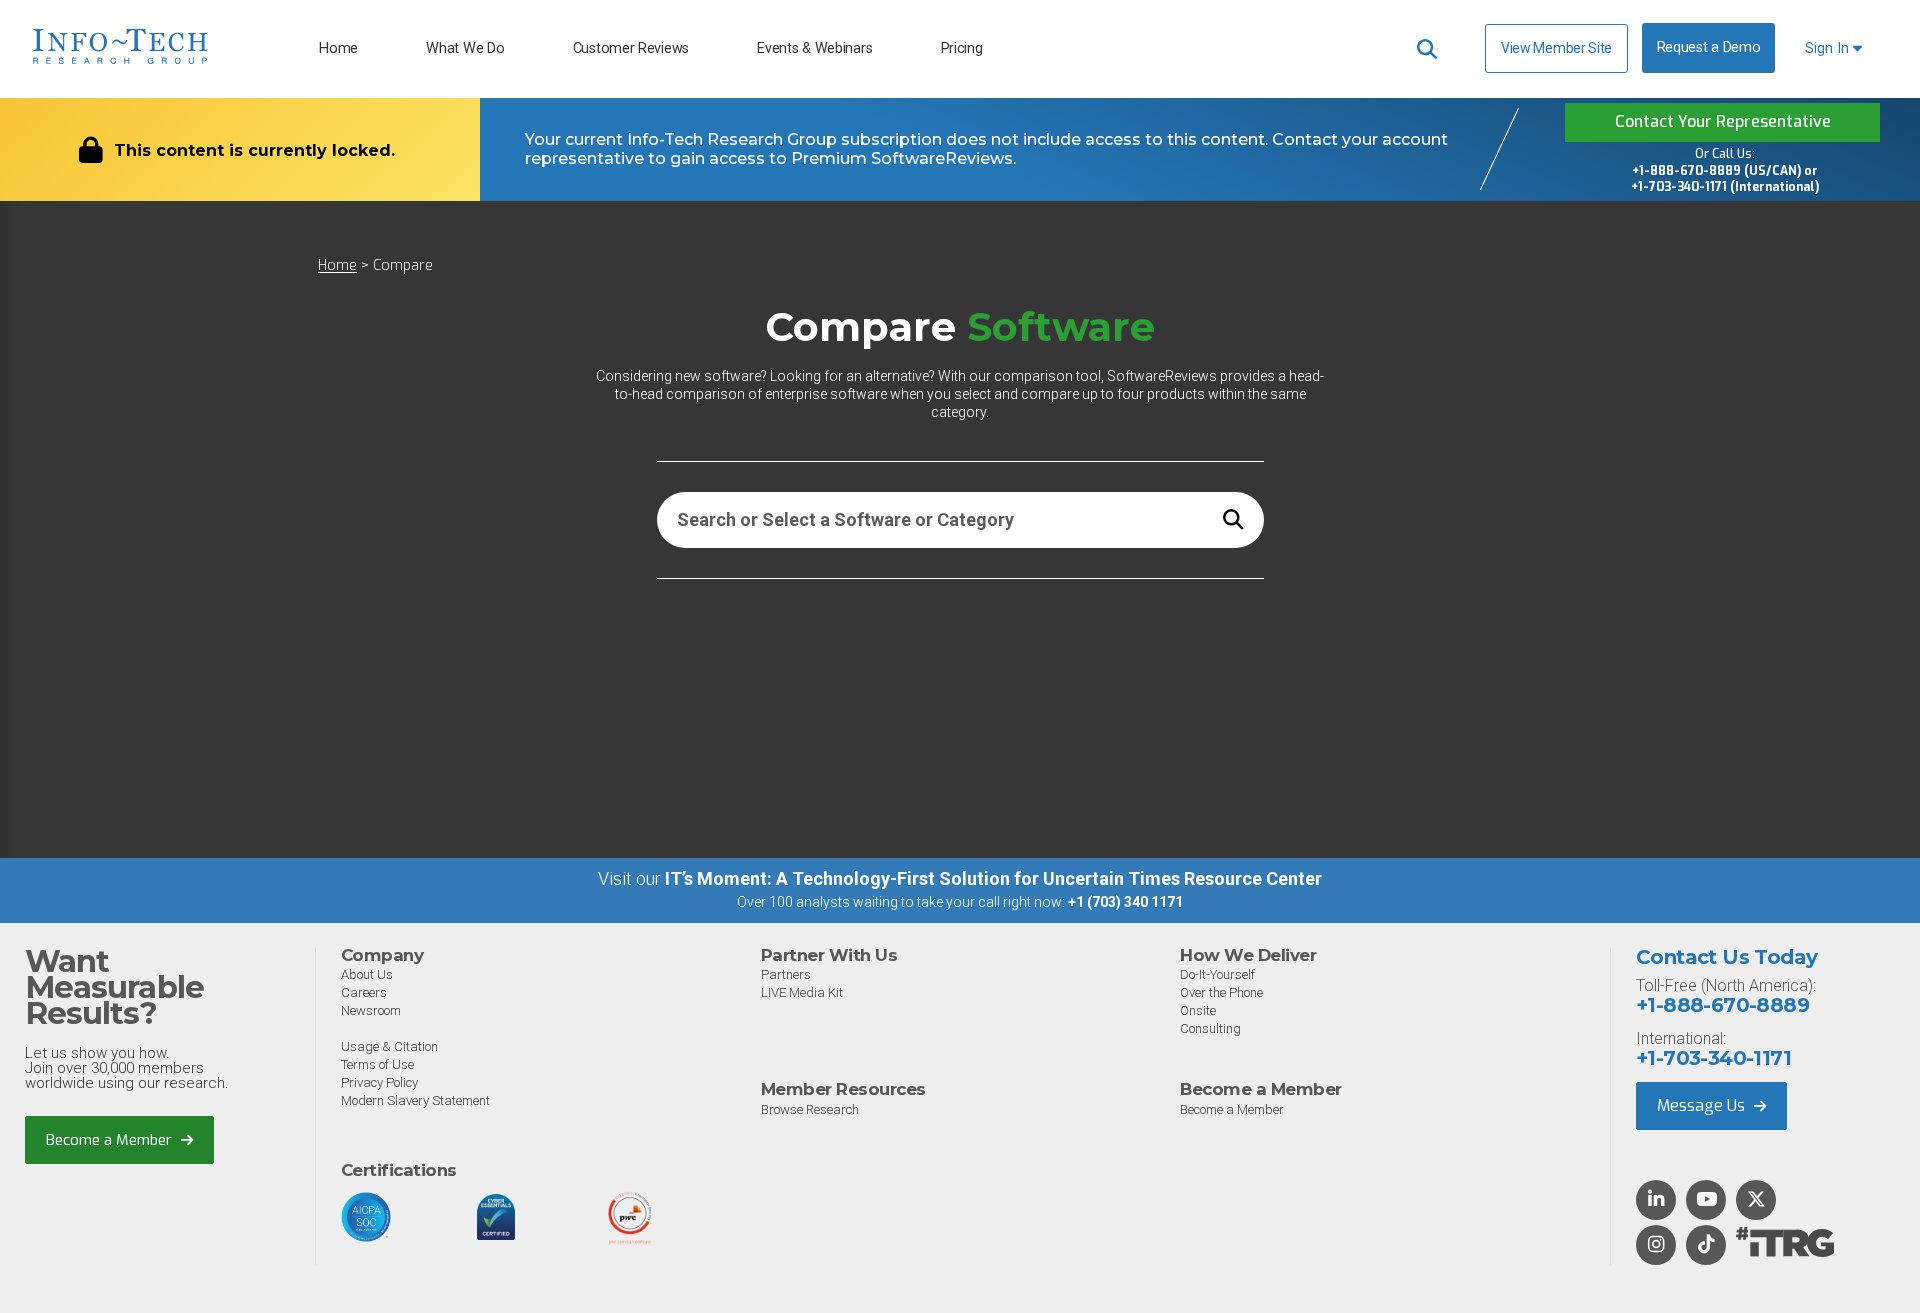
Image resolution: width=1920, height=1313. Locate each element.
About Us (367, 974)
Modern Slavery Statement (415, 1100)
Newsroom (371, 1010)
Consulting (1210, 1028)
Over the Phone (1221, 992)
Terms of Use (377, 1064)
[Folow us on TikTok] (1706, 1246)
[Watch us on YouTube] (1706, 1201)
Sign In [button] (1829, 48)
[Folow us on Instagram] (1656, 1246)
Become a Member (111, 1140)
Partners (786, 974)
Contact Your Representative (1723, 121)
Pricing (962, 48)
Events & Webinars (814, 48)
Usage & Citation (389, 1046)
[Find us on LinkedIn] (1656, 1201)
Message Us (1703, 1105)
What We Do (465, 48)
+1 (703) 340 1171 (1125, 902)
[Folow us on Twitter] (1756, 1201)
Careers (364, 992)
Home (338, 48)
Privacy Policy (379, 1082)
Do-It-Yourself (1217, 974)
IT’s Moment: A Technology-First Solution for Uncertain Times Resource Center (993, 878)
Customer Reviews (631, 48)
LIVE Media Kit (802, 992)
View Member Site (1556, 48)
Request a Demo (1709, 47)
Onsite (1198, 1010)
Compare (403, 265)
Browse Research (810, 1109)
